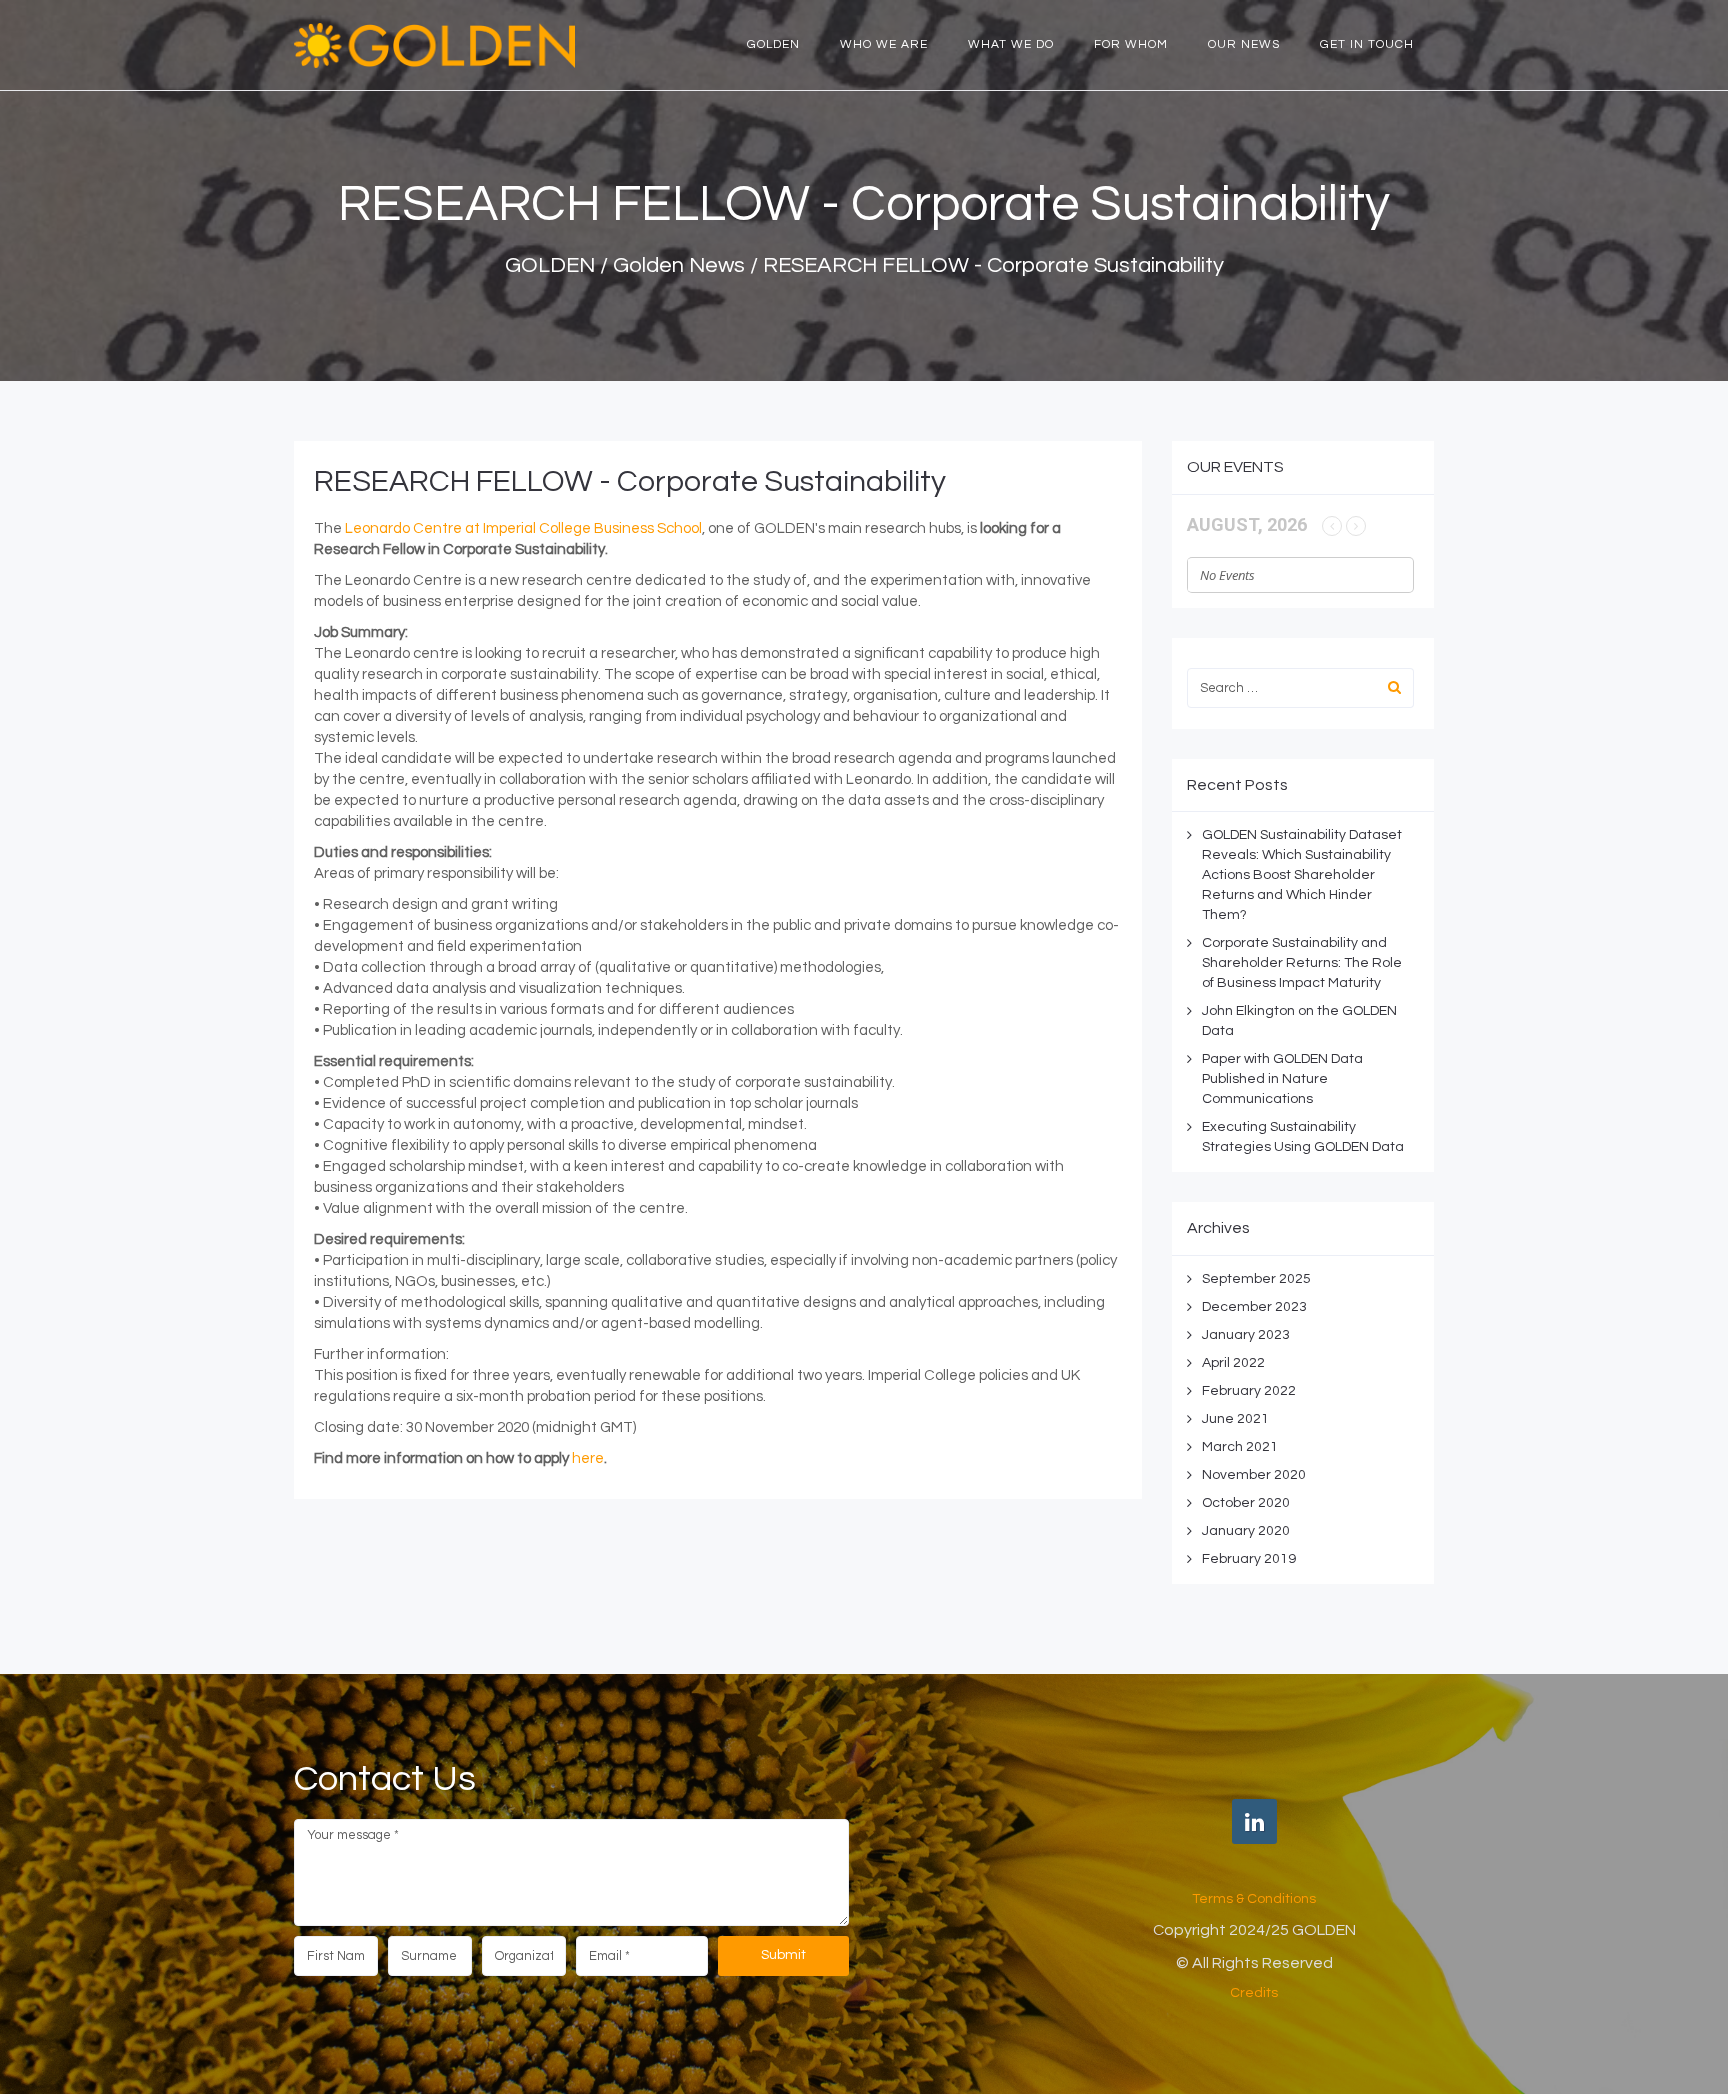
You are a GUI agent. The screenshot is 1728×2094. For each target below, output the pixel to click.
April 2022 (1233, 1363)
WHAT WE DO (1011, 44)
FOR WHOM (1131, 44)
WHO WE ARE (884, 44)
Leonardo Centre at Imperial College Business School (523, 528)
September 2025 (1256, 1279)
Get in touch (1367, 44)
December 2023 (1254, 1307)
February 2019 (1249, 1559)
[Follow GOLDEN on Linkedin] (1254, 1821)
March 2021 (1240, 1447)
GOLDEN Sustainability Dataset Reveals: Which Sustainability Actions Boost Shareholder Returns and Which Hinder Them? (1302, 875)
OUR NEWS (1244, 44)
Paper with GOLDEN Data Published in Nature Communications (1282, 1079)
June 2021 (1235, 1419)
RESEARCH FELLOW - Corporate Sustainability (630, 481)
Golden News (679, 265)
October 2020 (1246, 1503)
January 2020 (1246, 1531)
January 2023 (1246, 1335)
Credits (1254, 1993)
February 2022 (1249, 1391)
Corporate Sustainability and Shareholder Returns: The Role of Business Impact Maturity (1302, 963)
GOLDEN (773, 44)
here (588, 1458)
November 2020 (1254, 1475)
